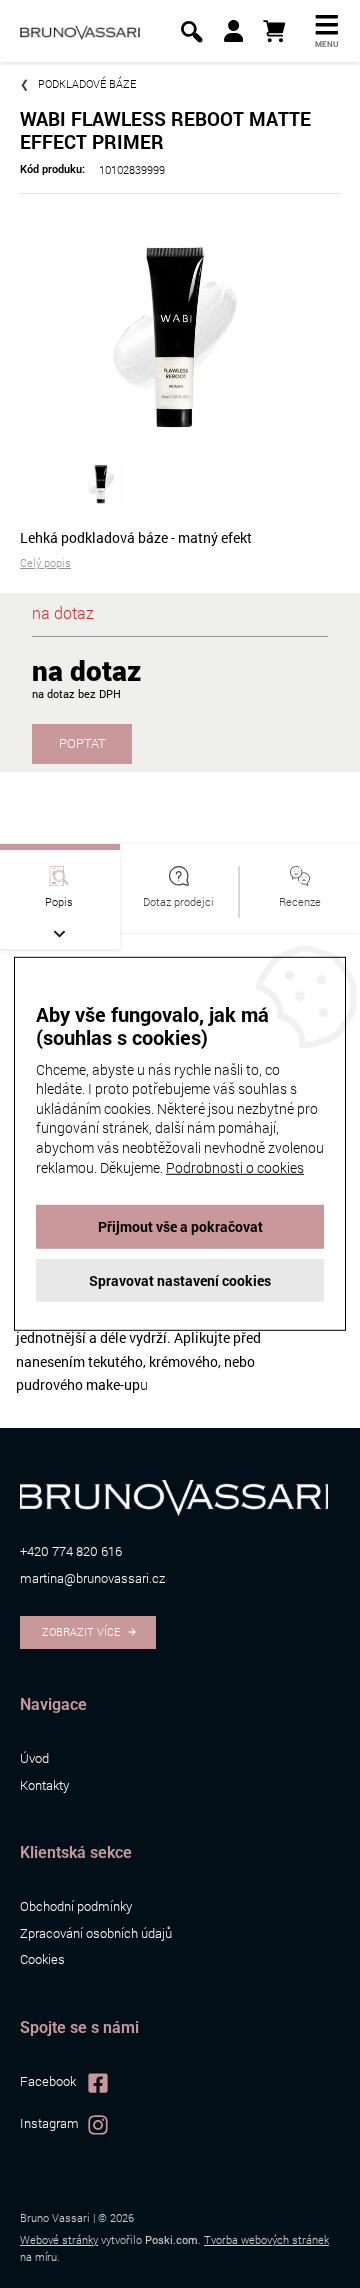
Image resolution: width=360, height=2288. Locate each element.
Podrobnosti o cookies (235, 1166)
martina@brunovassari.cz (92, 1578)
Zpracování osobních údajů (96, 1933)
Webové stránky (59, 2239)
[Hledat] (191, 31)
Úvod (34, 1758)
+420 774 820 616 (71, 1551)
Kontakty (44, 1785)
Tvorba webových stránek (266, 2239)
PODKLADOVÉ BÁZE (87, 83)
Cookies (42, 1959)
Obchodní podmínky (76, 1906)
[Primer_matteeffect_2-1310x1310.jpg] (180, 331)
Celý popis (45, 562)
